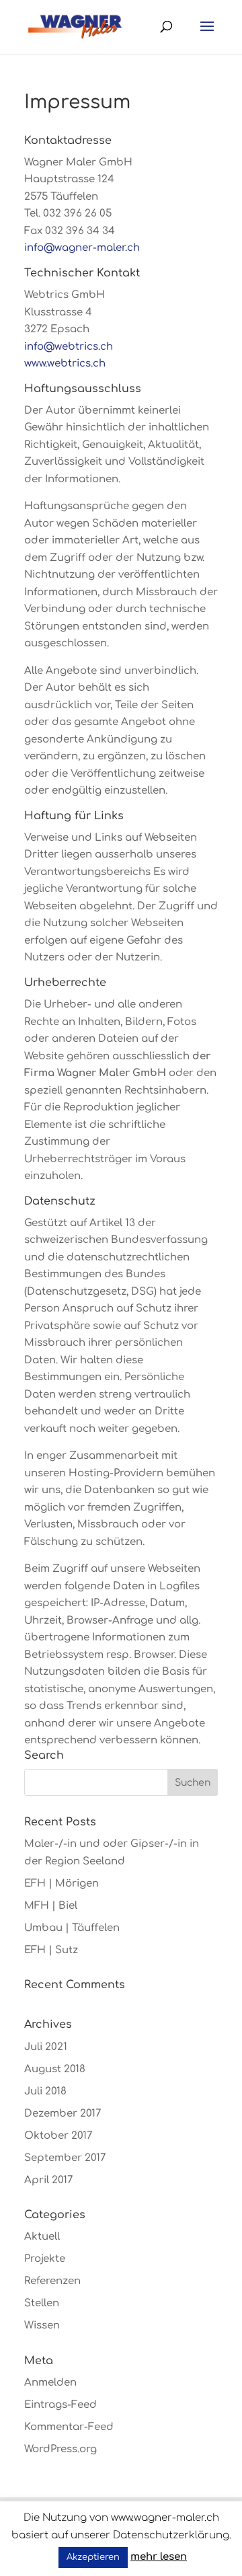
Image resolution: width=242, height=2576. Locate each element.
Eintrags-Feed (61, 2405)
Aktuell (42, 2237)
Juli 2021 (46, 2047)
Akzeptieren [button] (93, 2557)
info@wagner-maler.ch (82, 248)
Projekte (45, 2259)
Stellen (42, 2303)
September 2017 (65, 2158)
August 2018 (55, 2069)
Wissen (42, 2325)
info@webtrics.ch (69, 347)
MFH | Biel (51, 1906)
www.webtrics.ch (65, 364)
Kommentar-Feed (69, 2427)
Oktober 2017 (58, 2136)
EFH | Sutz (51, 1950)
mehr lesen (159, 2557)
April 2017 (48, 2180)
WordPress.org (61, 2449)
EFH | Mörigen (62, 1884)
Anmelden (50, 2383)
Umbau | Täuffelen (72, 1928)
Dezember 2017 (63, 2114)
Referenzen (52, 2281)
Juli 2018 (45, 2091)
